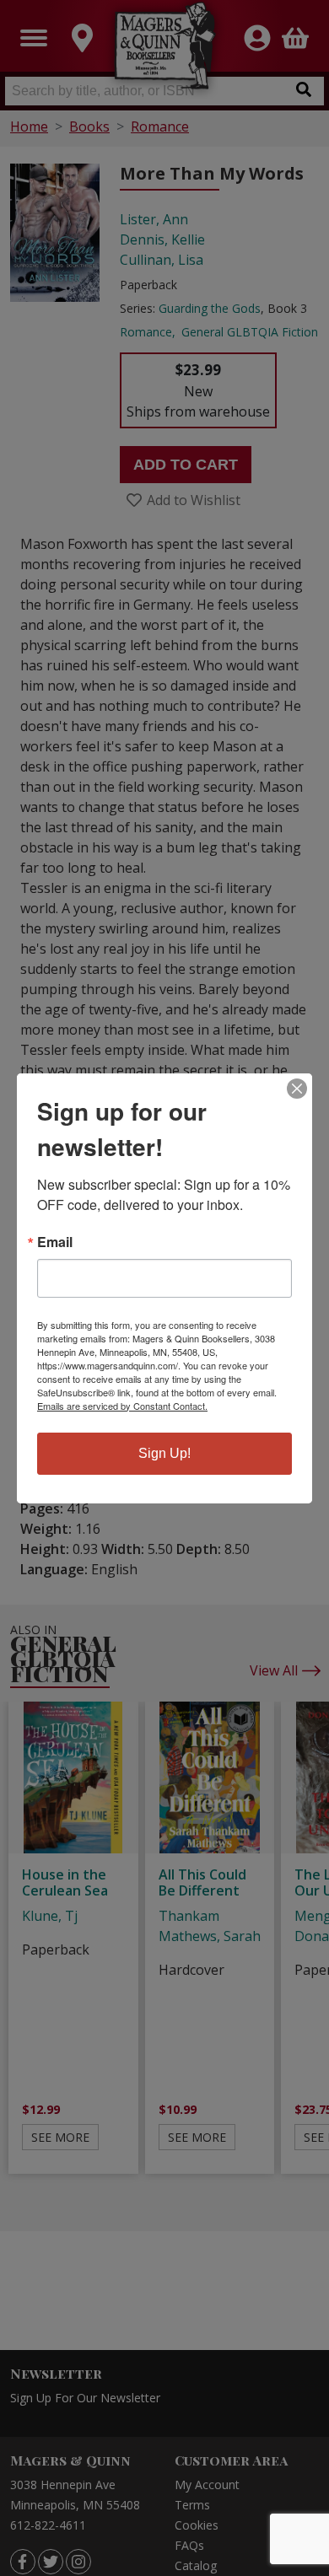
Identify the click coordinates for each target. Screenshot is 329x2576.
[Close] (297, 1089)
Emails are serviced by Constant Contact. (122, 1406)
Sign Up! (164, 1453)
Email (55, 1242)
